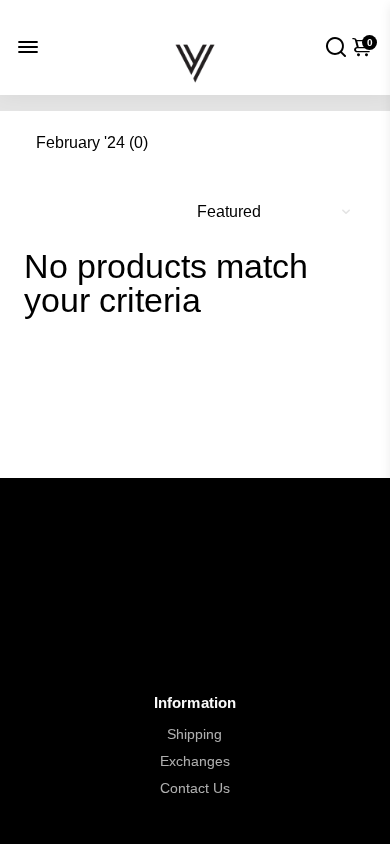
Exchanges (195, 761)
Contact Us (195, 788)
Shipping (194, 734)
